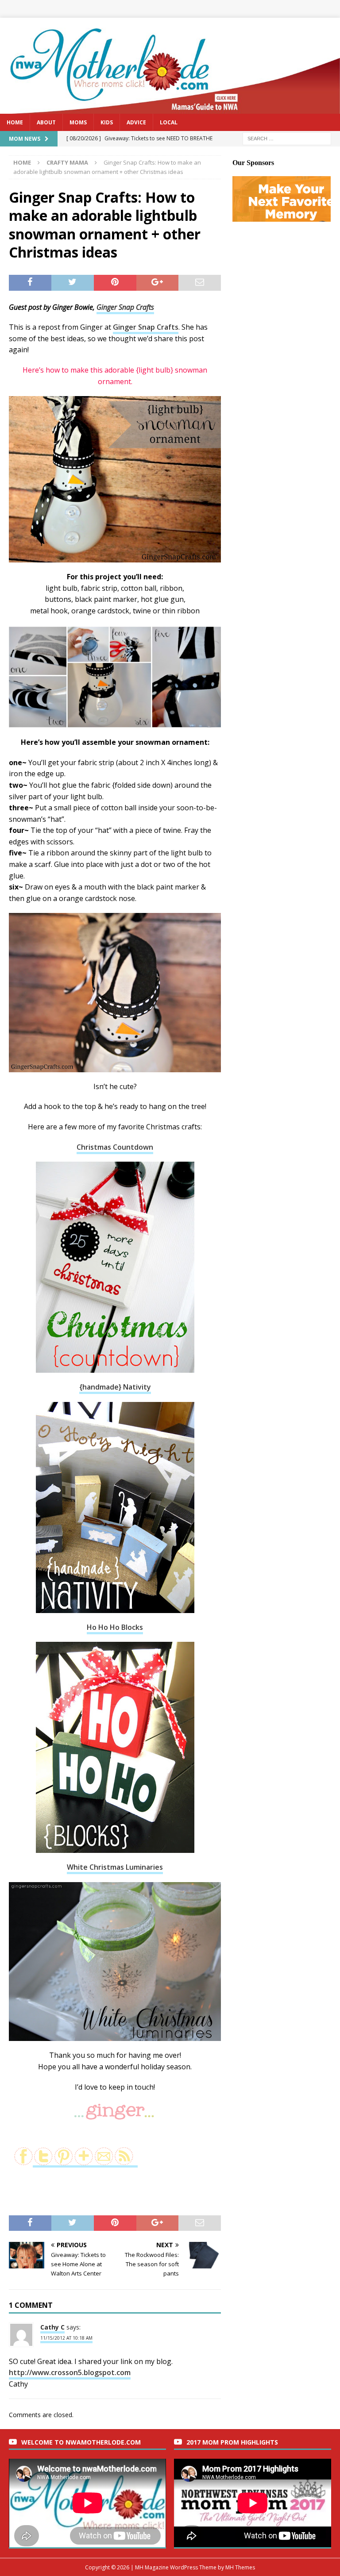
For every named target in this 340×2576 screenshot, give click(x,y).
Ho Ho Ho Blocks (115, 1627)
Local (169, 122)
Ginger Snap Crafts (125, 307)
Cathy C (52, 2327)
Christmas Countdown (115, 1147)
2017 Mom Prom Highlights (232, 2442)
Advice (136, 122)
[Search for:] (287, 138)
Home (15, 122)
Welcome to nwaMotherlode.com (81, 2442)
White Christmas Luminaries (115, 1867)
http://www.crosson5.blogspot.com (70, 2372)
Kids (107, 122)
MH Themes (240, 2567)
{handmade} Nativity (115, 1387)
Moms (78, 122)
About (46, 122)
